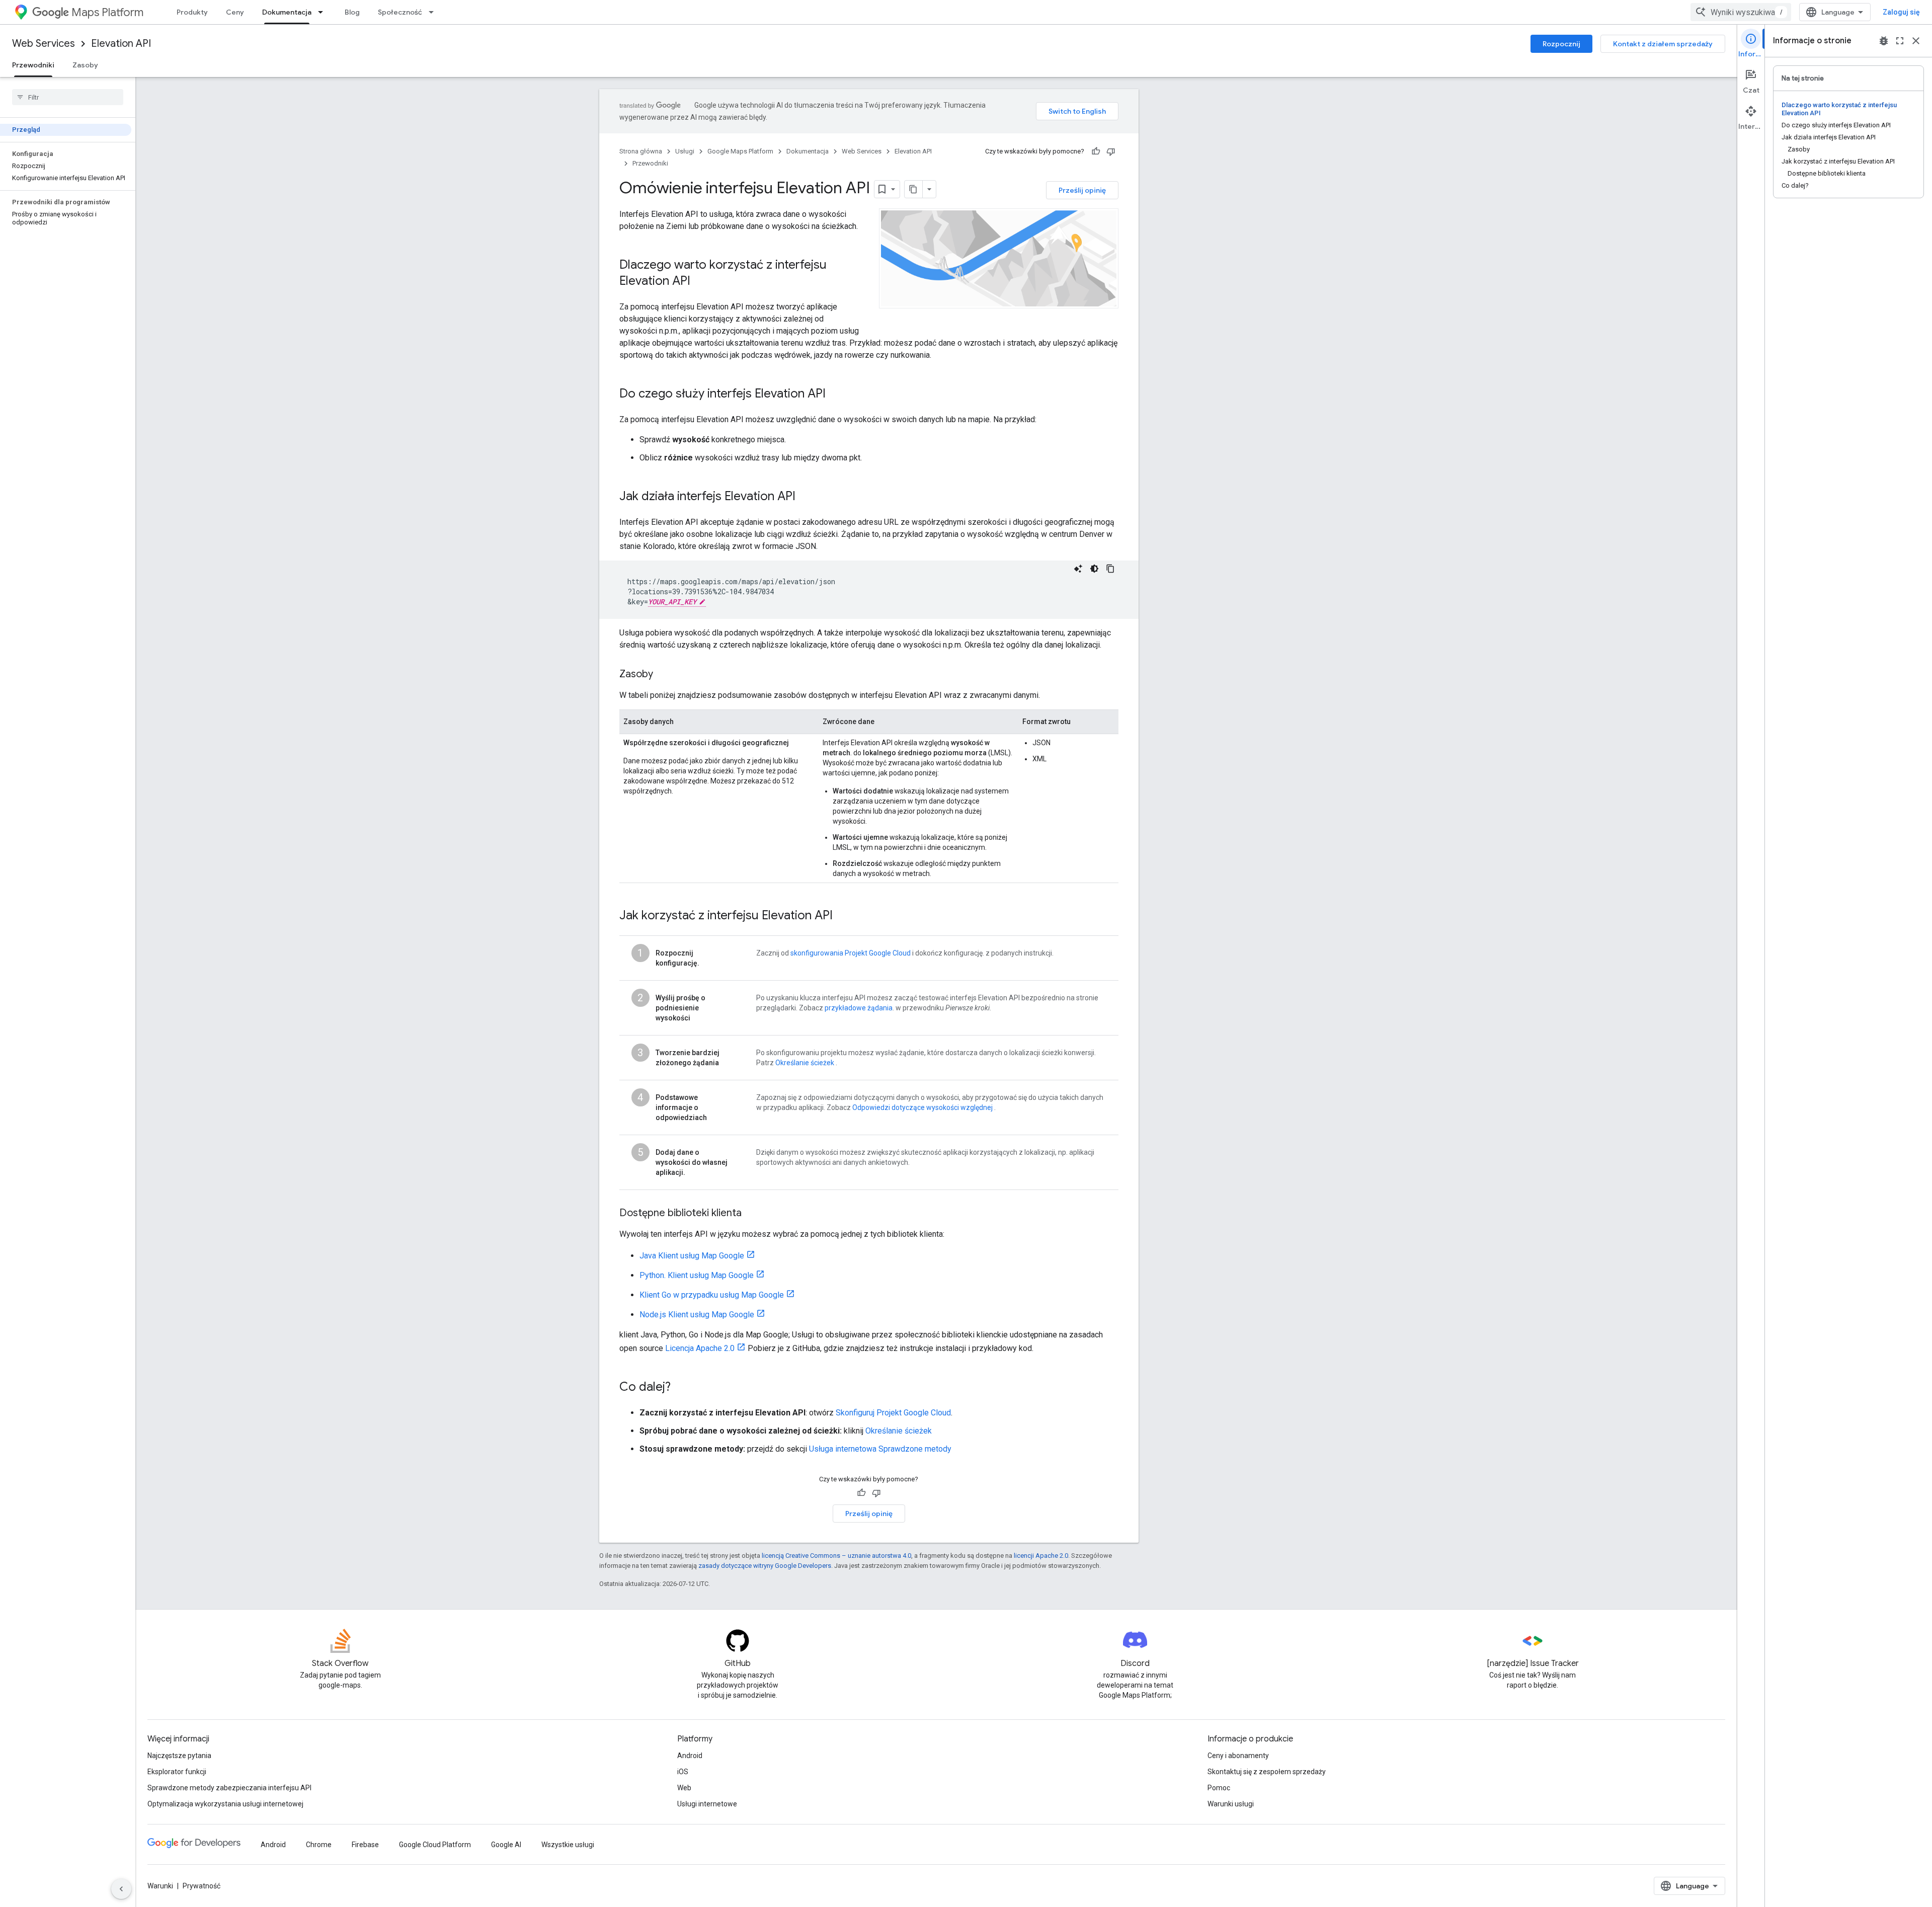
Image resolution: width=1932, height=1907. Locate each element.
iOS (683, 1772)
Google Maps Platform (740, 151)
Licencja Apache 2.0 (700, 1348)
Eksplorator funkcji (177, 1772)
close (1916, 41)
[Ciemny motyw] (1094, 569)
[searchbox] (68, 97)
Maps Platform (107, 12)
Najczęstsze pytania (179, 1756)
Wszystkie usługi (568, 1845)
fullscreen (1900, 41)
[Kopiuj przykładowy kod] (1110, 569)
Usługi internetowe (707, 1804)
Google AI (506, 1845)
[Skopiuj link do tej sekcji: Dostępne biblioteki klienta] (752, 1214)
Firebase (365, 1845)
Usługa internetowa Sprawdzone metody (880, 1449)
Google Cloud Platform (435, 1845)
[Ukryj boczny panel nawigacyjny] (121, 1889)
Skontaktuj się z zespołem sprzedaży (1267, 1772)
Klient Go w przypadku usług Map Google (712, 1295)
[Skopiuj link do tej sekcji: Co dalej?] (681, 1388)
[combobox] (1741, 12)
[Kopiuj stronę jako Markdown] (914, 189)
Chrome (319, 1845)
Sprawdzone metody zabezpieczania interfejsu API (229, 1788)
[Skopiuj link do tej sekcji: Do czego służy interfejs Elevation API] (836, 394)
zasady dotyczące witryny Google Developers (765, 1566)
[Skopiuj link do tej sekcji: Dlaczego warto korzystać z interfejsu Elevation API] (700, 282)
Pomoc (1219, 1788)
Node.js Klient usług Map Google (697, 1315)
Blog (352, 12)
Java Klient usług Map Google (692, 1256)
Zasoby (85, 65)
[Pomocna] (1096, 151)
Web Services (44, 44)
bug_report (1884, 41)
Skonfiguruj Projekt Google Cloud (893, 1413)
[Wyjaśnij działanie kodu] (1078, 569)
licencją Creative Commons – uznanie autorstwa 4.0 (836, 1556)
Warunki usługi (1231, 1804)
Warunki (160, 1886)
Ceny (235, 12)
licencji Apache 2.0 (1041, 1556)
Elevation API (121, 44)
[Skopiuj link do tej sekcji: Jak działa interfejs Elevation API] (806, 497)
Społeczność (400, 12)
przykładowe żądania (859, 1008)
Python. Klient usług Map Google (697, 1275)
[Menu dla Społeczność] (434, 12)
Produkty (192, 12)
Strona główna (641, 151)
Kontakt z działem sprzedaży (1663, 44)
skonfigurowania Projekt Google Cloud (851, 953)
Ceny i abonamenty (1238, 1756)
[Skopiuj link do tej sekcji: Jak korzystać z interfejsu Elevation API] (843, 916)
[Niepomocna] (1111, 151)
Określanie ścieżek (805, 1063)
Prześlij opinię (1082, 190)
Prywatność (202, 1886)
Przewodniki (33, 65)
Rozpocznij (1561, 44)
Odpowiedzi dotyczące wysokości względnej (922, 1107)
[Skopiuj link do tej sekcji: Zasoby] (663, 675)
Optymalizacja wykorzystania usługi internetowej (225, 1804)
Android (690, 1756)
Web (684, 1788)
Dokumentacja (287, 12)
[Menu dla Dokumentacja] (324, 12)
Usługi (685, 151)
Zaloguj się (1901, 12)
